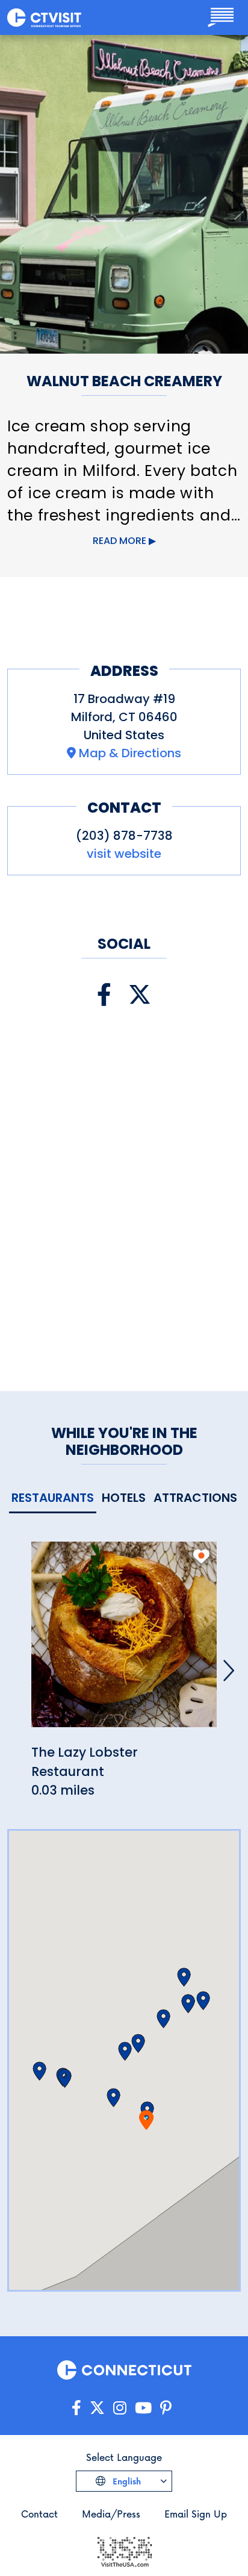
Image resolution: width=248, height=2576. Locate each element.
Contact (39, 2514)
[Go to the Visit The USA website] (124, 2551)
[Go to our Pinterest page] (166, 2408)
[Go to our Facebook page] (76, 2408)
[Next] (229, 1671)
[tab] (53, 1499)
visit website (124, 854)
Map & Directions (130, 753)
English (126, 2481)
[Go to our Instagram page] (120, 2408)
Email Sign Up (196, 2514)
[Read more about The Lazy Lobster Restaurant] (124, 1641)
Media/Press (111, 2514)
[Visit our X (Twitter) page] (140, 995)
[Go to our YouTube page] (143, 2408)
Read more (119, 541)
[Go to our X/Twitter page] (97, 2408)
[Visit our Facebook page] (104, 995)
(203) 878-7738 (124, 836)
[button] (113, 2098)
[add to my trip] (201, 1556)
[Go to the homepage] (44, 17)
